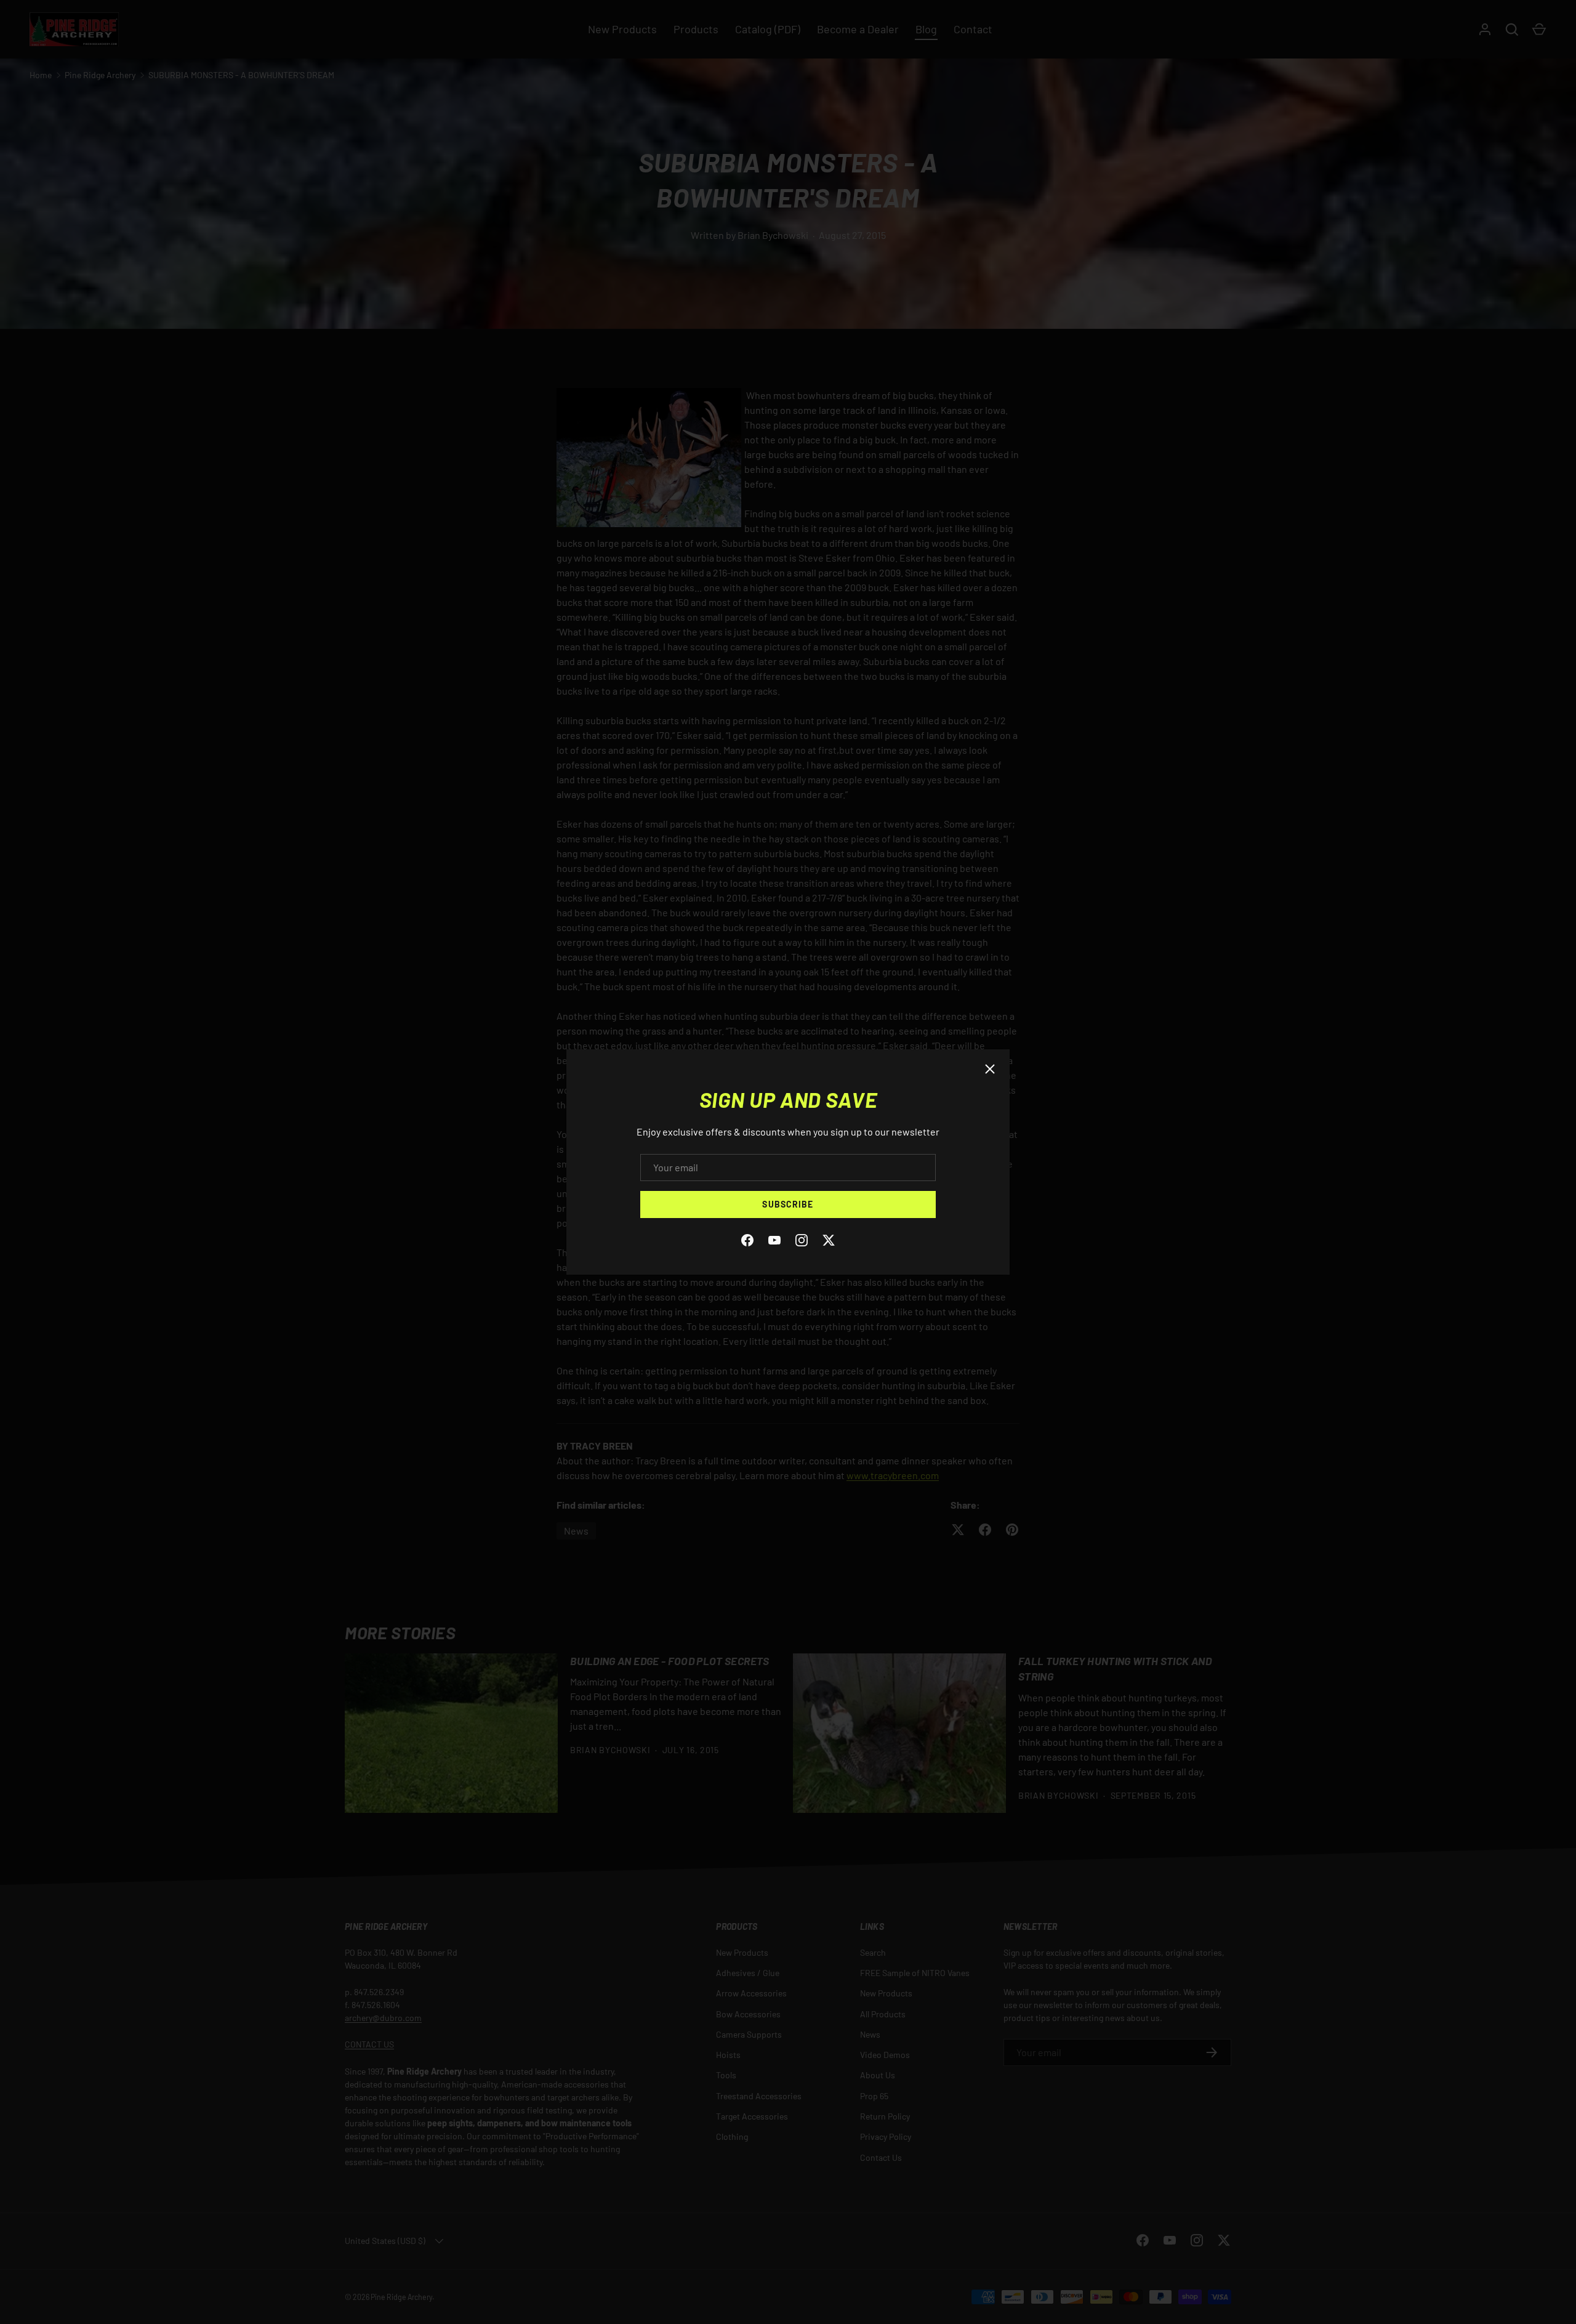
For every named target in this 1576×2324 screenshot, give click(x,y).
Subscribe (788, 1204)
